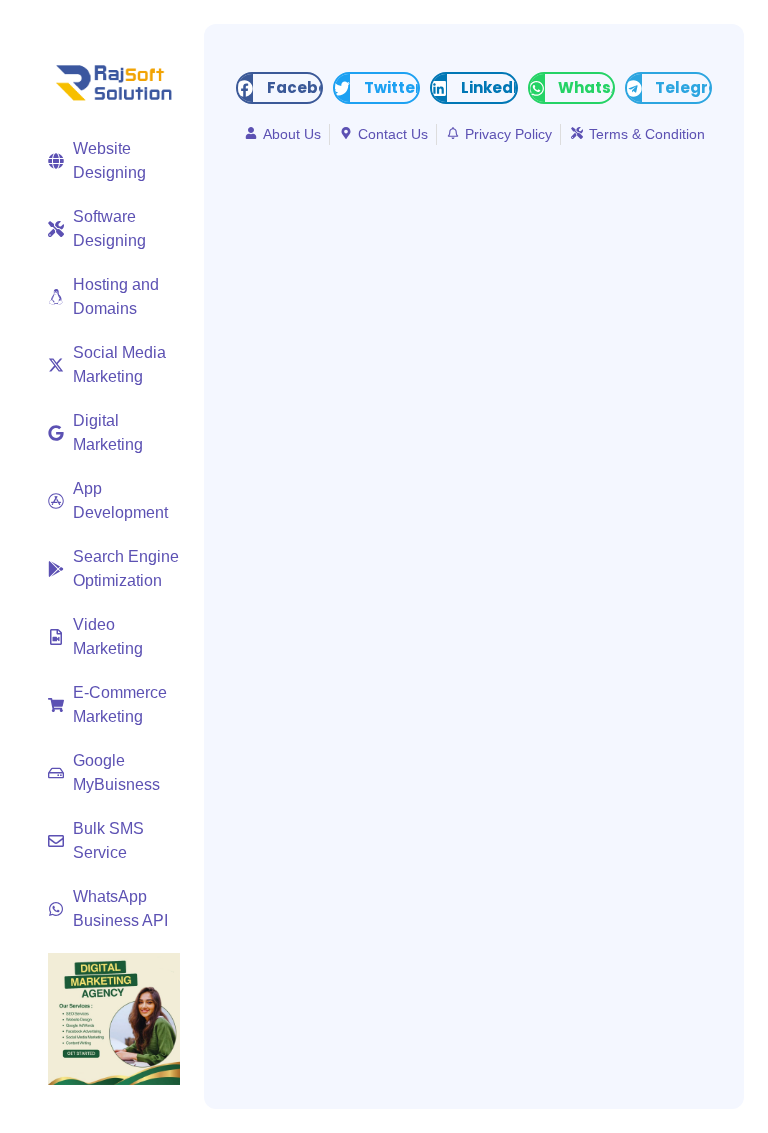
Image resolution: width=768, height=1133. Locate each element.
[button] (279, 88)
